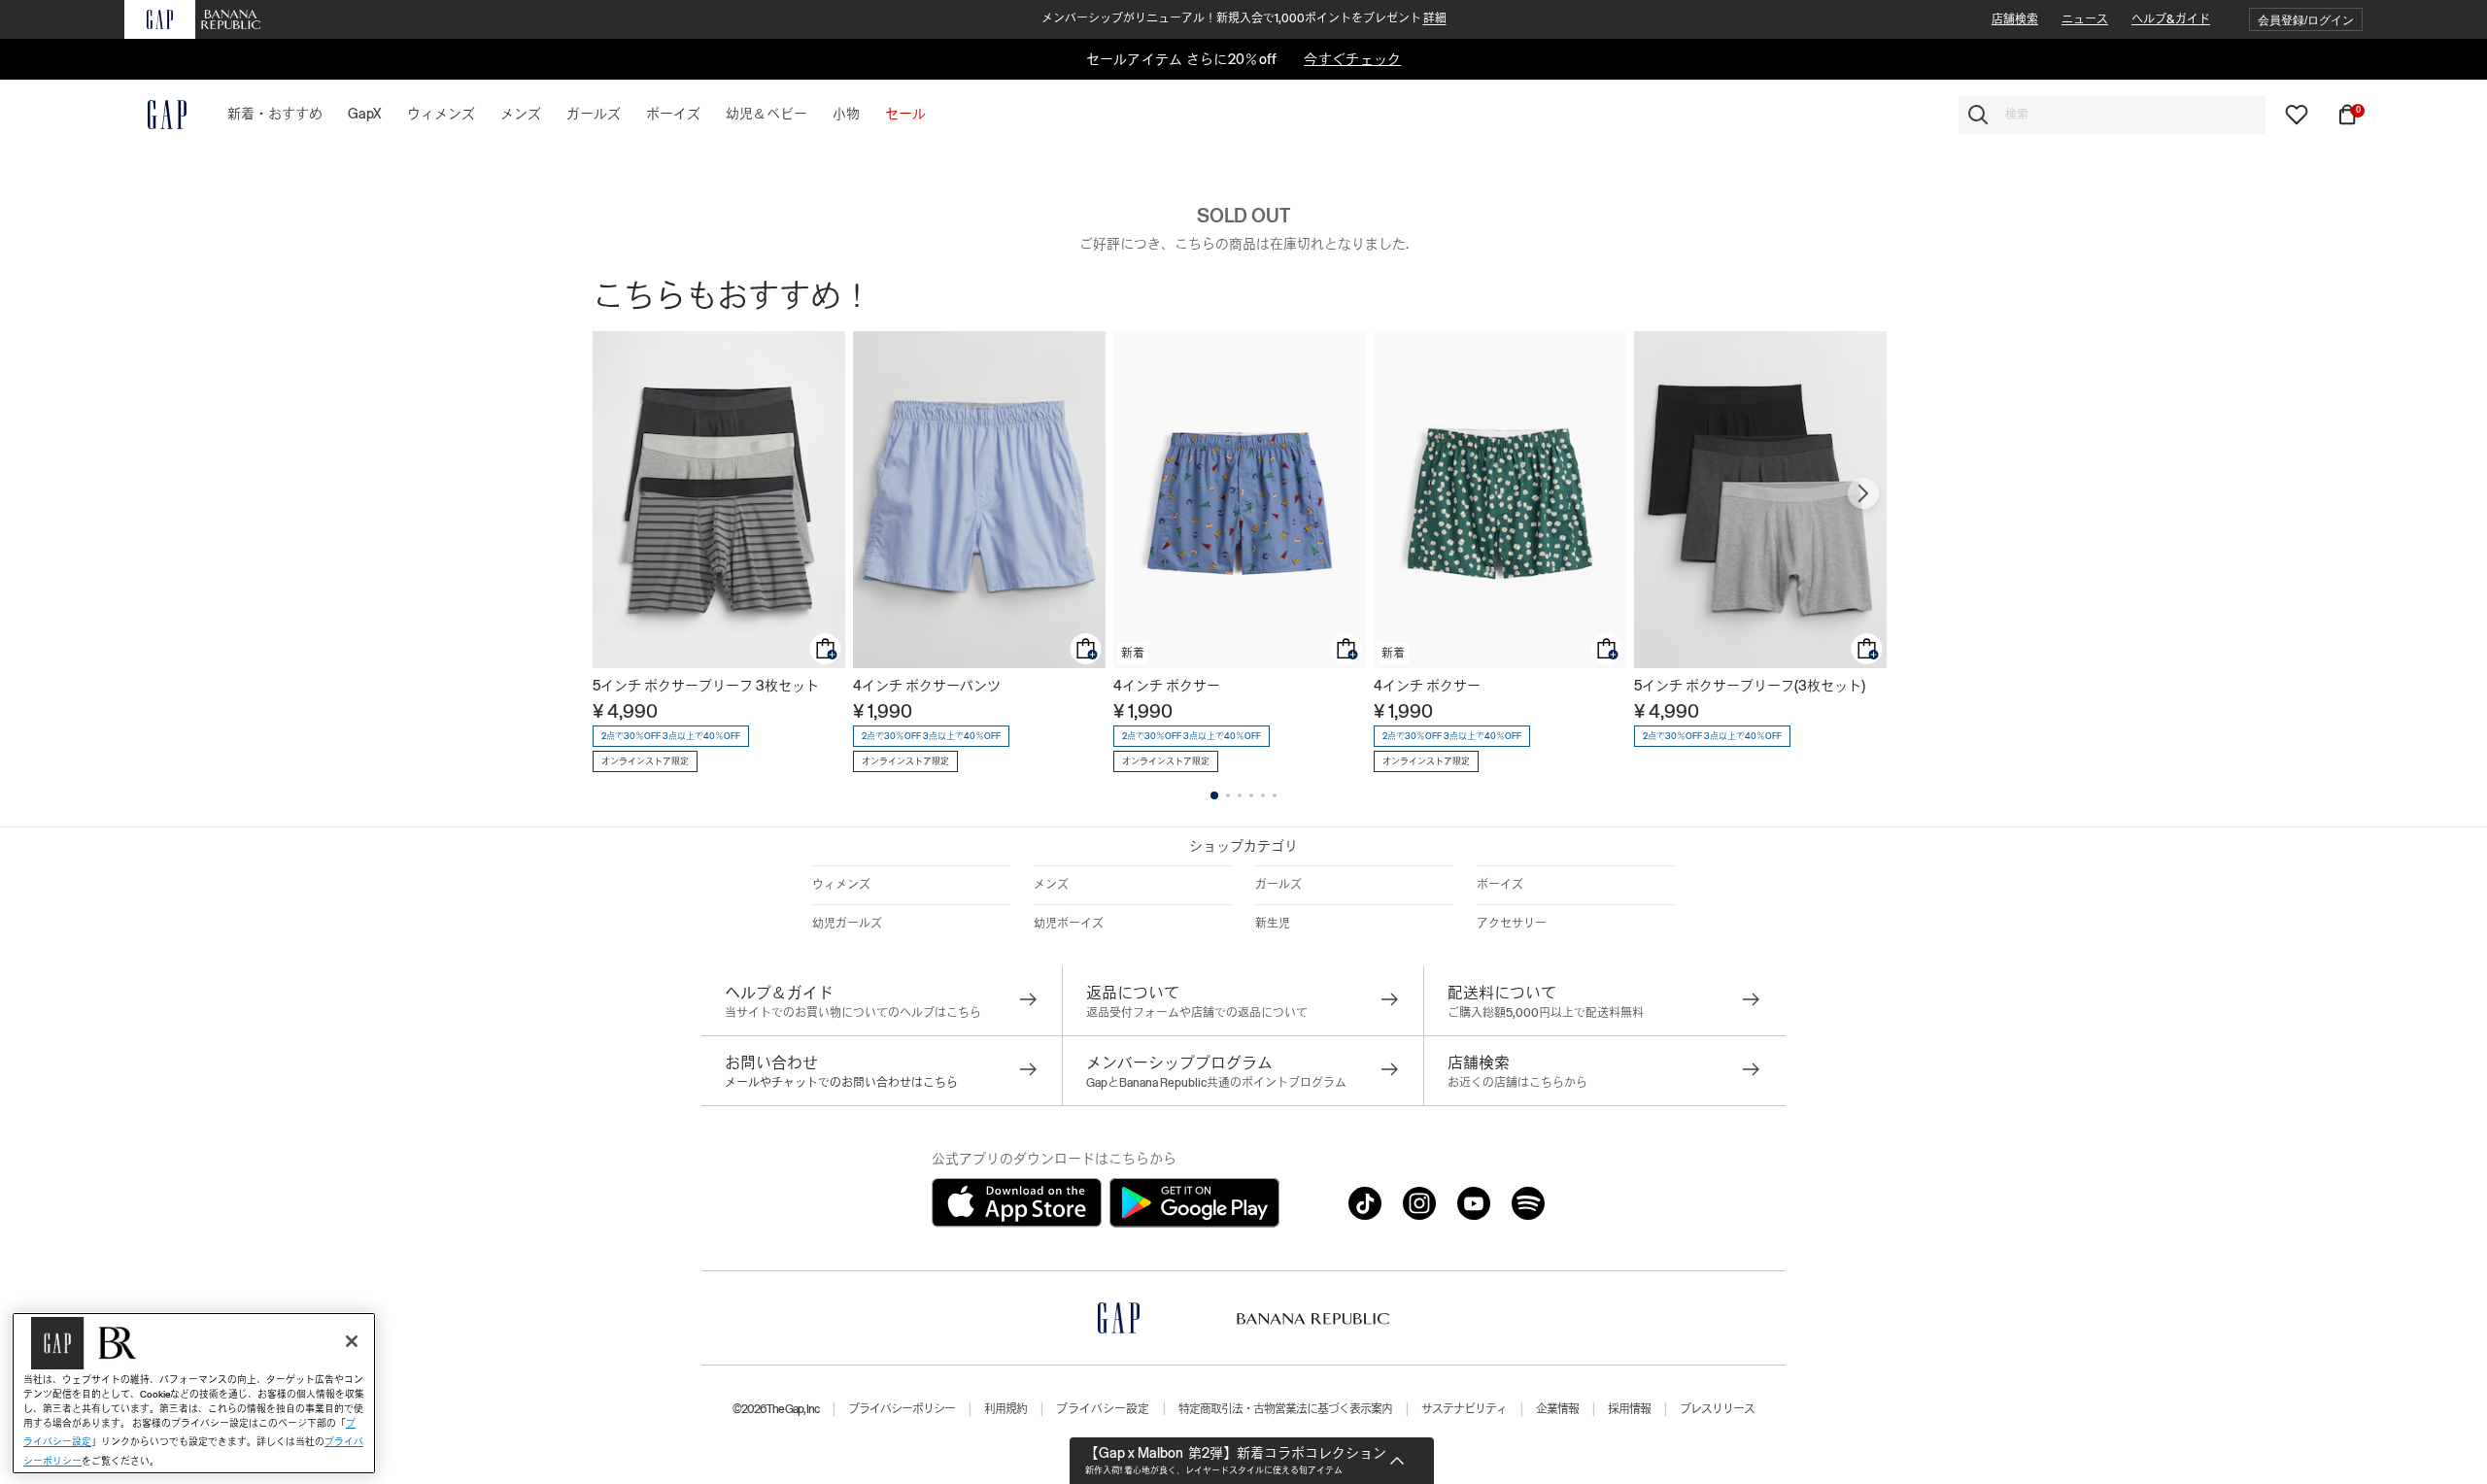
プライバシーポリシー (902, 1409)
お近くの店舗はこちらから (1517, 1083)
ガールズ (1278, 885)
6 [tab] (1275, 795)
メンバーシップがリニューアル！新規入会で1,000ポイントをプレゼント (1244, 18)
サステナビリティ (1464, 1409)
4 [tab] (1251, 795)
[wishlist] (2297, 114)
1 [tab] (1214, 795)
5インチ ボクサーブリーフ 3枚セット (706, 686)
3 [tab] (1240, 795)
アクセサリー (1512, 924)
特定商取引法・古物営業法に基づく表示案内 (1285, 1409)
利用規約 (1005, 1409)
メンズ (1051, 885)
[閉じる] (352, 1341)
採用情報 (1629, 1409)
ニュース (2085, 19)
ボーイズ (1500, 885)
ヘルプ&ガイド (2171, 19)
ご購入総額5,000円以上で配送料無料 (1546, 1013)
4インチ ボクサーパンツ (927, 686)
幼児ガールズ (847, 924)
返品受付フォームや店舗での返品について (1197, 1013)
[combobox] (2112, 115)
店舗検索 (2015, 19)
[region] (194, 1393)
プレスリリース (1717, 1409)
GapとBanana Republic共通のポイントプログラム (1216, 1083)
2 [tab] (1228, 795)
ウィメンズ (841, 885)
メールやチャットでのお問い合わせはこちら (841, 1083)
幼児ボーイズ (1069, 924)
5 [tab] (1263, 795)
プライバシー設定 (1103, 1409)
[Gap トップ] (155, 115)
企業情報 (1557, 1409)
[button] (2306, 20)
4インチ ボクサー (1167, 686)
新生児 (1273, 924)
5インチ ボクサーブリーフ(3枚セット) (1750, 686)
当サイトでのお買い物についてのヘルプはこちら (853, 1013)
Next (1863, 493)
